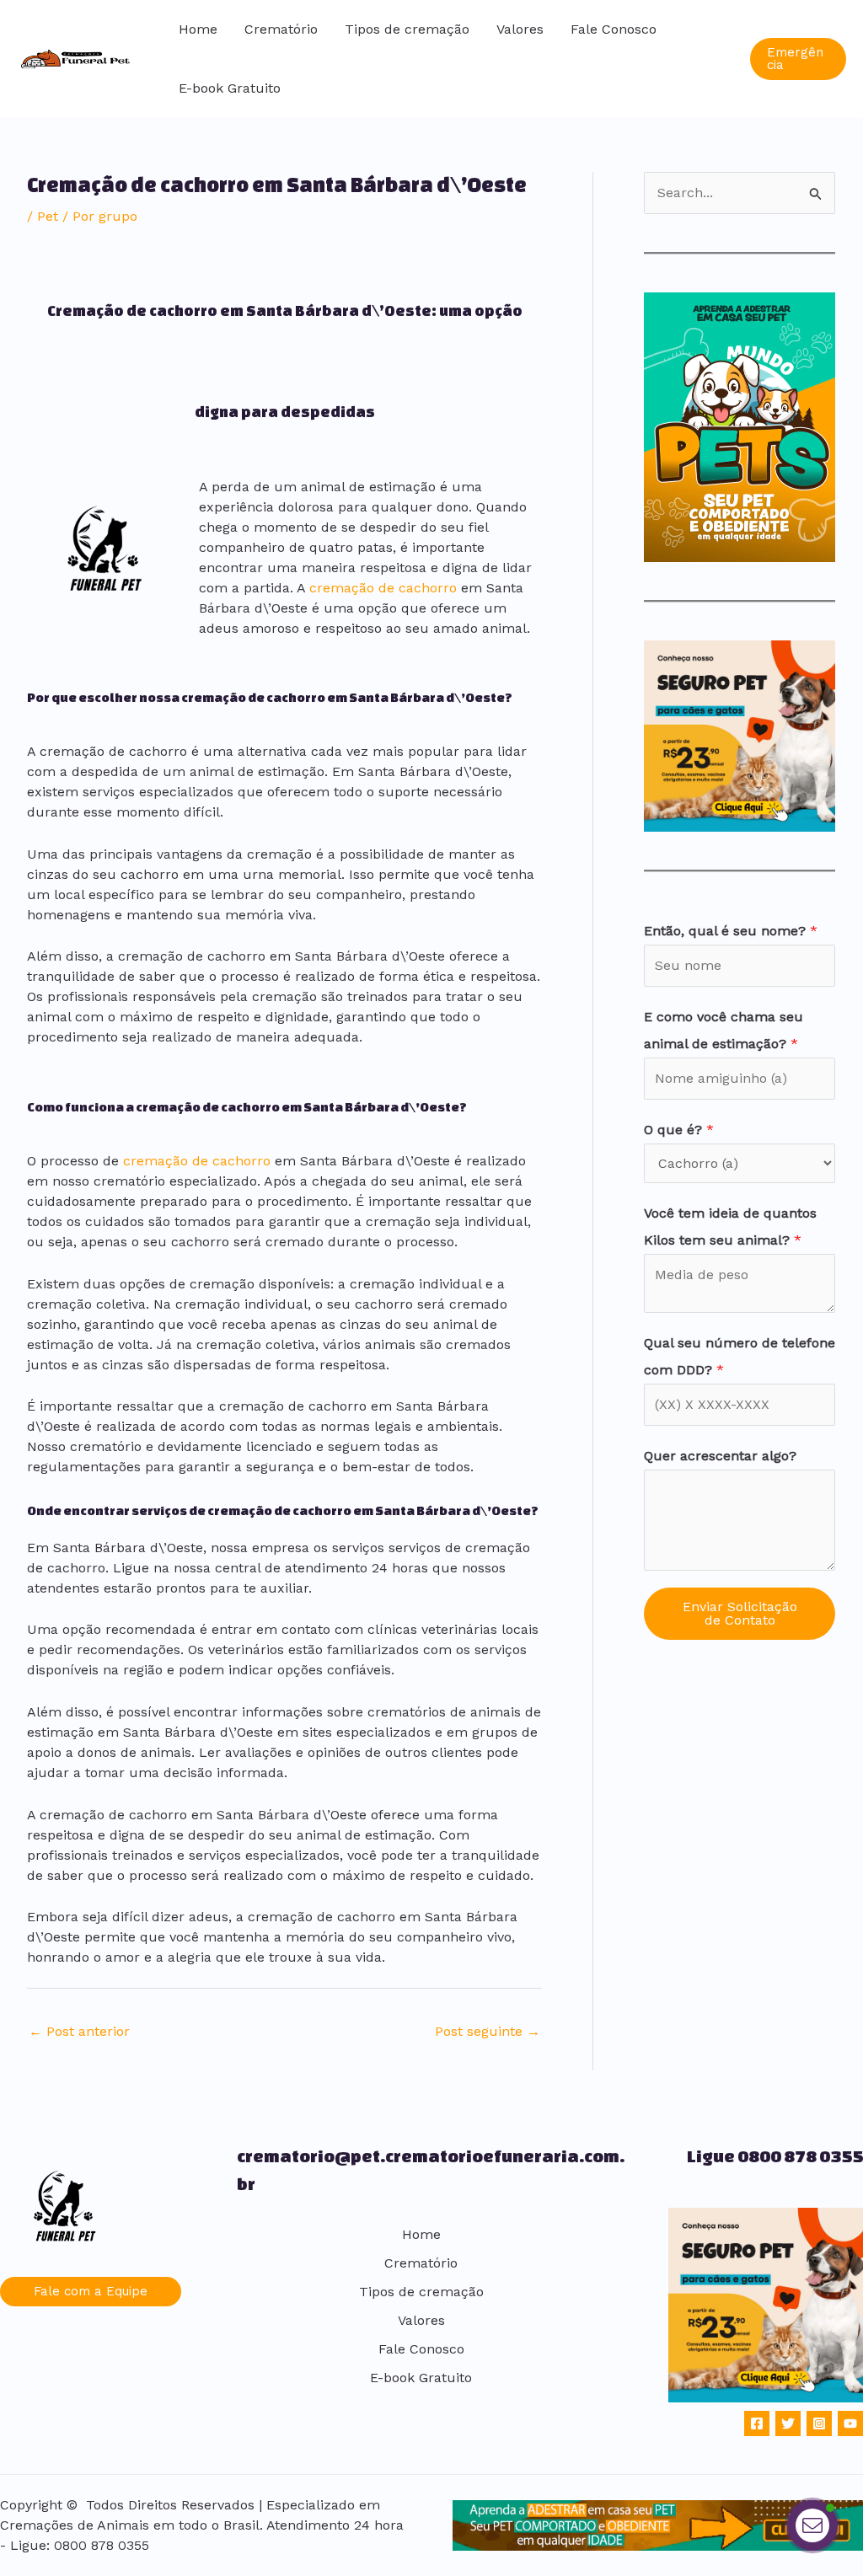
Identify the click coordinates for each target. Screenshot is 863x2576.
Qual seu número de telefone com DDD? (740, 1356)
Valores (520, 29)
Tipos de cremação (407, 29)
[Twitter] (788, 2423)
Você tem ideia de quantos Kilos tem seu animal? (730, 1226)
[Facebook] (757, 2423)
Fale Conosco (614, 29)
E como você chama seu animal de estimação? (724, 1030)
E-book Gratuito (230, 88)
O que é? (679, 1130)
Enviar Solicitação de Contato (740, 1613)
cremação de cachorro (383, 588)
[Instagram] (819, 2423)
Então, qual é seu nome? (731, 931)
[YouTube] (850, 2423)
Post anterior (79, 2031)
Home (198, 29)
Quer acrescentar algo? (720, 1456)
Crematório (281, 29)
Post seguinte (488, 2031)
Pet (48, 216)
